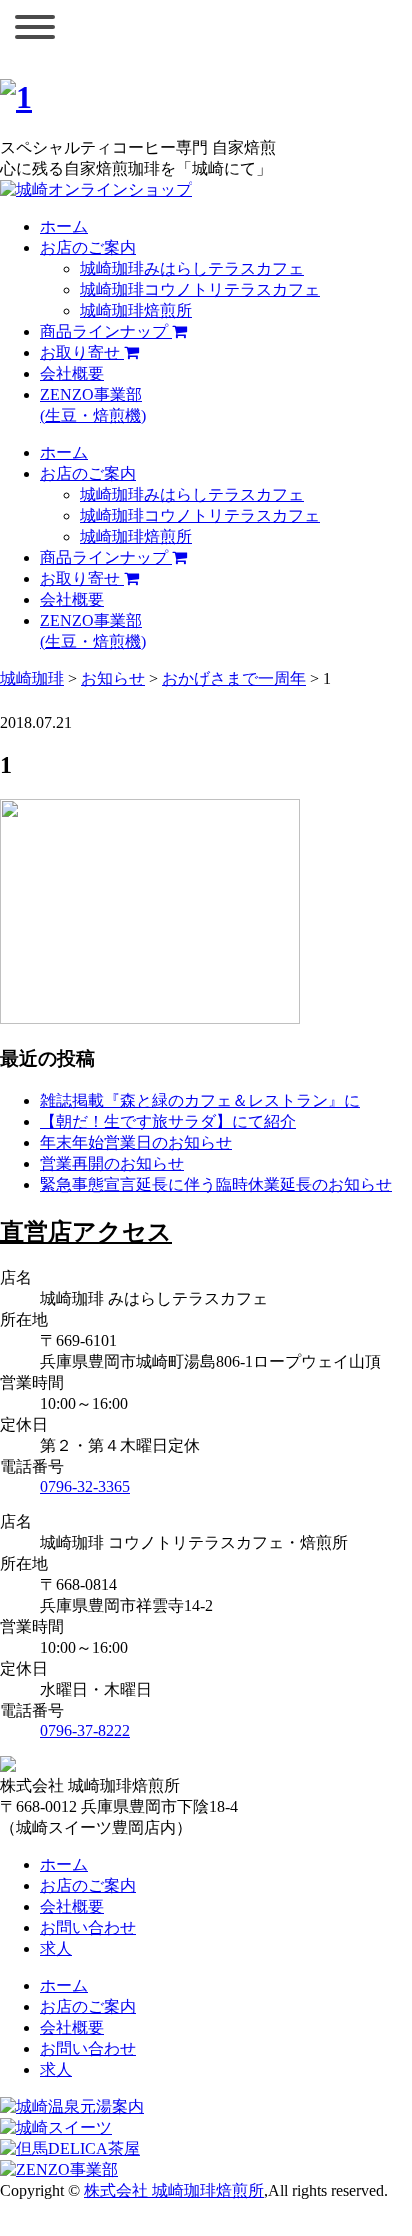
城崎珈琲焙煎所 (136, 310)
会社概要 (72, 373)
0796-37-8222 (85, 1730)
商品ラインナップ (106, 331)
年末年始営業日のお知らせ (136, 1142)
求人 (56, 1948)
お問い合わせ (88, 1927)
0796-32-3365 (85, 1486)
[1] (16, 97)
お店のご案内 (88, 247)
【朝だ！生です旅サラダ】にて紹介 (168, 1121)
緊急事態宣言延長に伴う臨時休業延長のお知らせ (216, 1184)
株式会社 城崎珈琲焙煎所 (174, 2190)
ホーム (64, 226)
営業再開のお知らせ (112, 1163)
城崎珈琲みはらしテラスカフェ (192, 268)
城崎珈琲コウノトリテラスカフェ (200, 289)
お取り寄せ (82, 352)
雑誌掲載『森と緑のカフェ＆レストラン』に (200, 1100)
